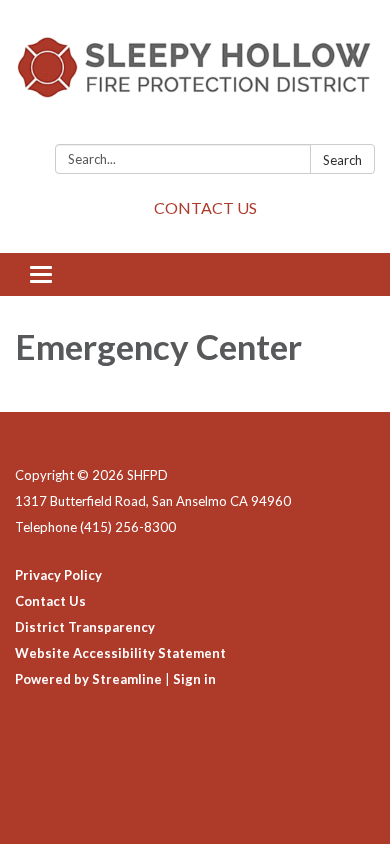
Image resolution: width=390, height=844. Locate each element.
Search (342, 160)
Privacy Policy (58, 575)
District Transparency (85, 627)
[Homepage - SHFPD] (195, 76)
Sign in (194, 679)
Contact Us (50, 601)
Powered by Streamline (88, 679)
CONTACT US (205, 207)
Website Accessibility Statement (120, 653)
